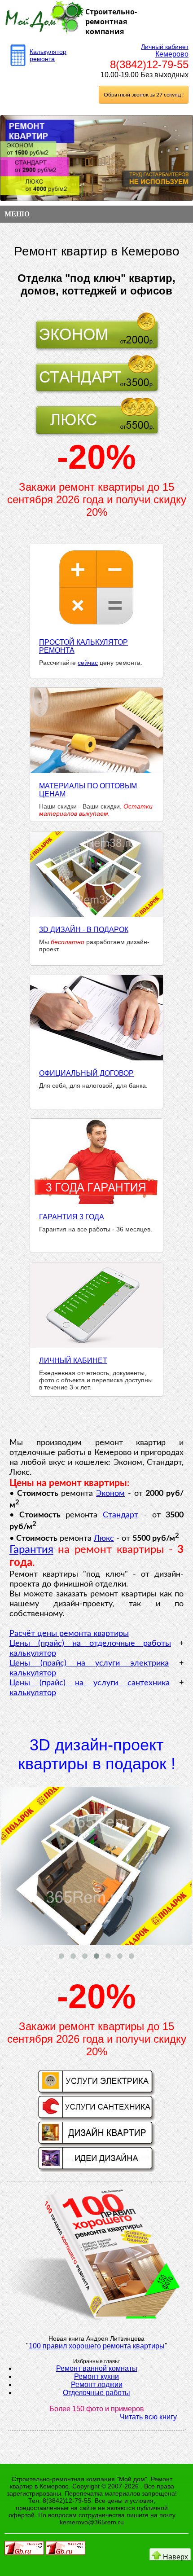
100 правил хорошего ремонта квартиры (97, 2346)
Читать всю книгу (148, 2417)
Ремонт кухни (96, 2376)
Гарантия (31, 1550)
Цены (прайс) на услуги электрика (89, 1663)
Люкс (104, 1539)
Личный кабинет (165, 47)
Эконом (110, 1494)
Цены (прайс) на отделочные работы (90, 1644)
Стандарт (121, 1515)
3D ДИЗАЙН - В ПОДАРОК (84, 930)
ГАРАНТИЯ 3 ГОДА (72, 1217)
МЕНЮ (17, 214)
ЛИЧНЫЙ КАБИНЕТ (73, 1361)
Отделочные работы (96, 2393)
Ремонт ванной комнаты (97, 2368)
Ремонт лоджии (97, 2385)
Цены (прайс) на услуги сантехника (90, 1683)
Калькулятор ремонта (48, 55)
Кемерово (172, 54)
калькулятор (33, 1653)
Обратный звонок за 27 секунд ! (144, 95)
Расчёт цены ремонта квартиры (69, 1634)
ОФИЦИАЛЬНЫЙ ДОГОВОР (86, 1073)
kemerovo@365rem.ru (92, 2522)
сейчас (88, 663)
